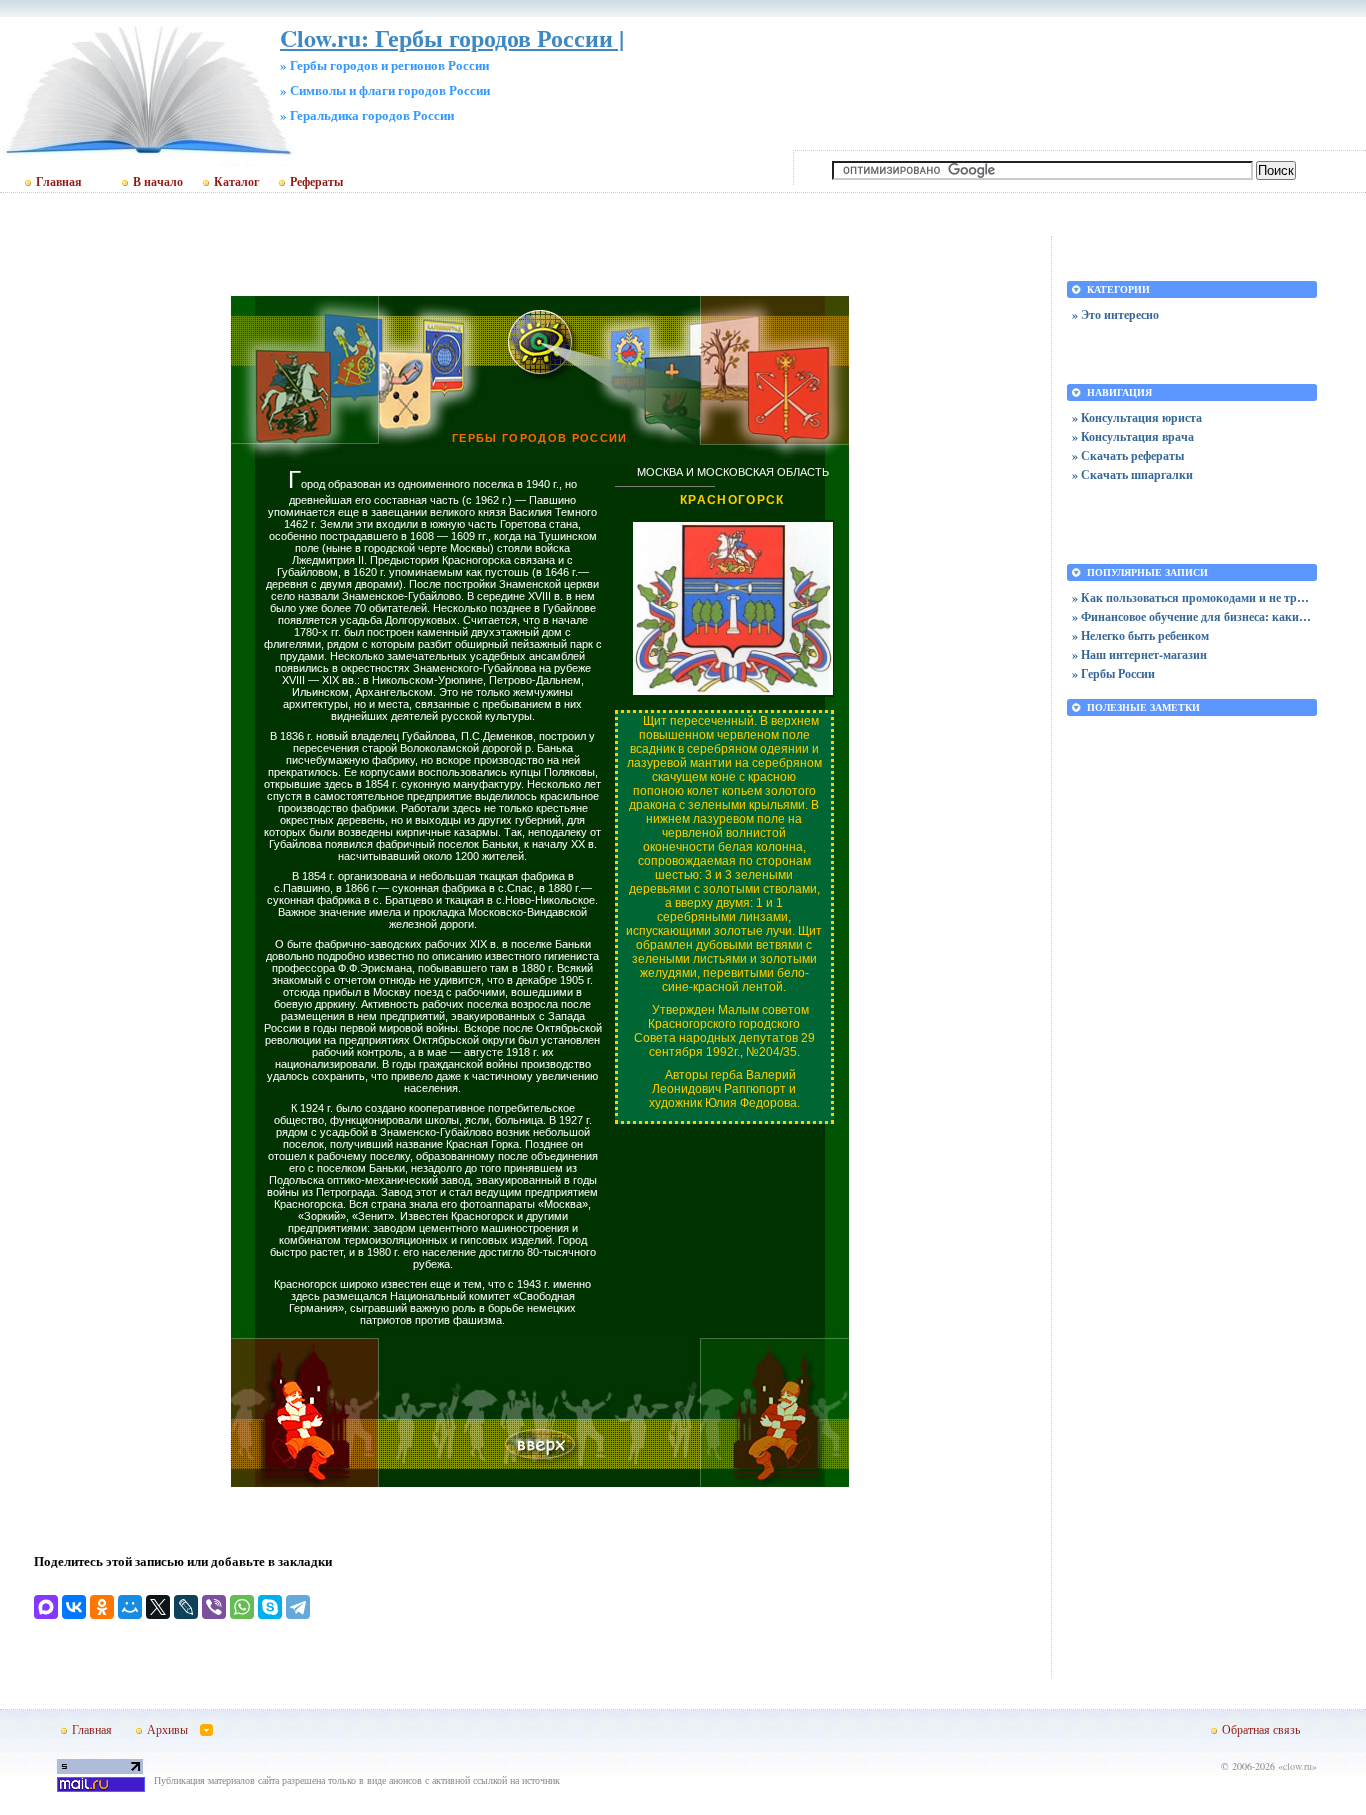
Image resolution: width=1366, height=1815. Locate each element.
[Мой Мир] (130, 1607)
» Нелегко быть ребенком (1140, 635)
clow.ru (1297, 1766)
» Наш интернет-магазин (1139, 654)
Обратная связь (1261, 1729)
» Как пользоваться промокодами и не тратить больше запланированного (1192, 597)
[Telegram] (298, 1607)
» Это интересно (1115, 314)
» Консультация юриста (1137, 417)
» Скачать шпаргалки (1132, 474)
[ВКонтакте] (74, 1607)
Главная (59, 182)
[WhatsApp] (242, 1607)
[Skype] (270, 1607)
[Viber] (214, 1607)
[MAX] (46, 1607)
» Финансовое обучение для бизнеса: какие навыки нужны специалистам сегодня (1192, 616)
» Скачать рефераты (1128, 455)
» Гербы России (1113, 673)
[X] (158, 1607)
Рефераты (316, 182)
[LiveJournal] (186, 1607)
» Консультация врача (1133, 436)
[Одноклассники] (102, 1607)
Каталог (236, 182)
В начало (158, 182)
